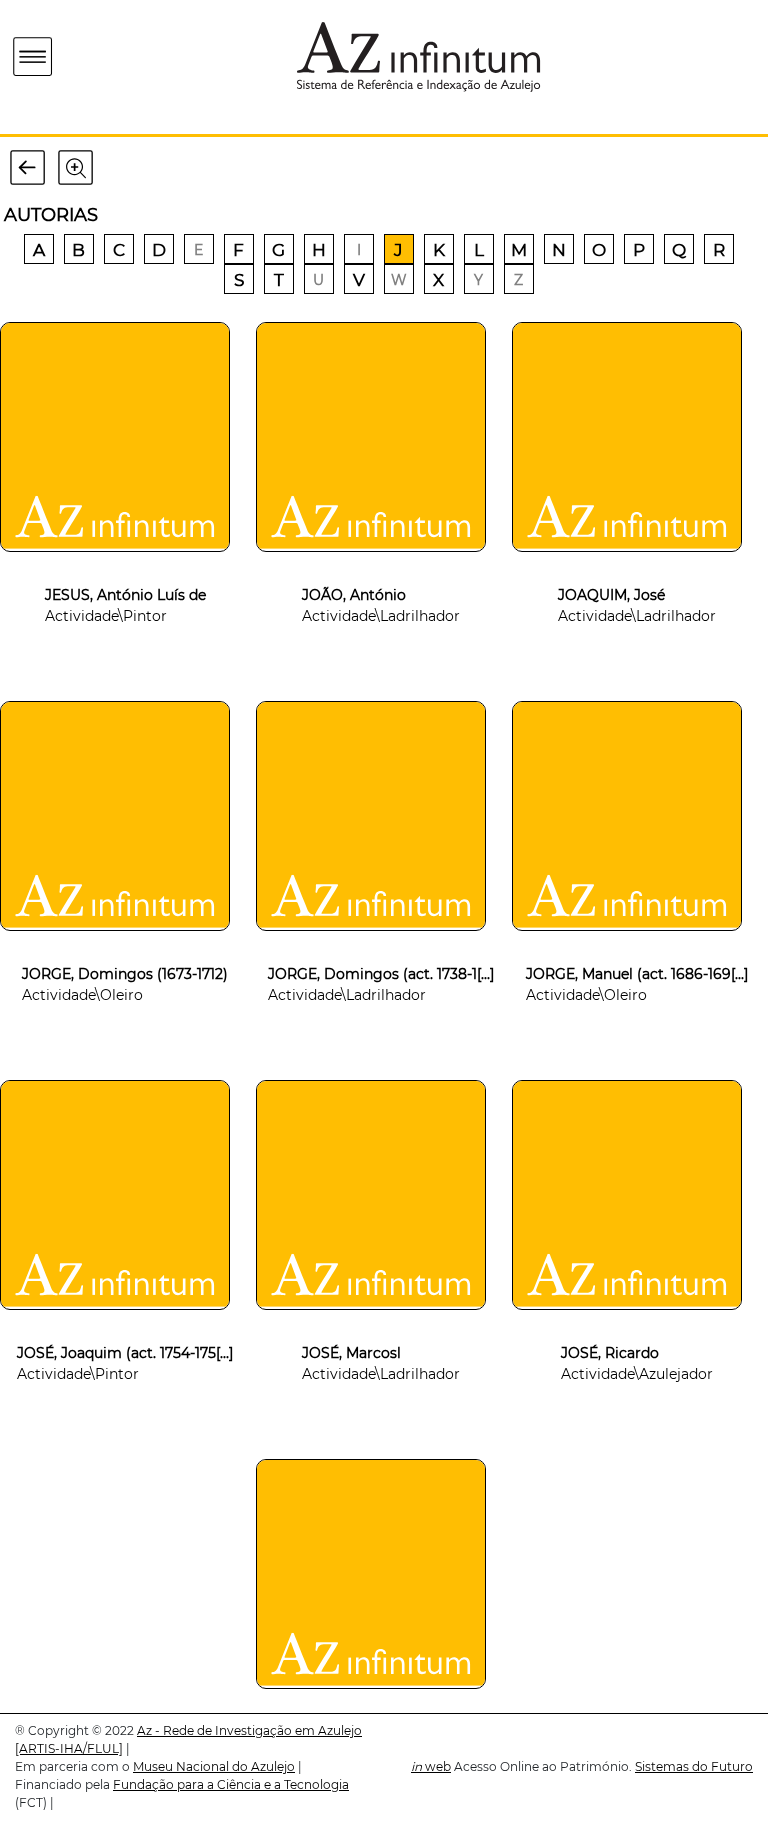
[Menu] (33, 57)
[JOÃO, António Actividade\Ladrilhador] (381, 562)
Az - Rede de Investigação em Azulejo (249, 1730)
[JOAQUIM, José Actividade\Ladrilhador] (637, 562)
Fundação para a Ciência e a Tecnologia (231, 1784)
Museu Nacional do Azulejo (214, 1766)
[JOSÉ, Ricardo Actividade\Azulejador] (637, 1320)
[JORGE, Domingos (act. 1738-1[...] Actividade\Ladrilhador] (381, 941)
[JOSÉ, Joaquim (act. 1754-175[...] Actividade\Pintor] (125, 1320)
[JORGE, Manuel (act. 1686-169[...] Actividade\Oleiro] (637, 941)
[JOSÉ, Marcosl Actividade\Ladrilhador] (381, 1320)
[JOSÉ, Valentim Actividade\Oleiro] (381, 1699)
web (431, 1766)
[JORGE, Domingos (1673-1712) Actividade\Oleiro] (125, 941)
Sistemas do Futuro (694, 1766)
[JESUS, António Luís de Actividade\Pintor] (125, 562)
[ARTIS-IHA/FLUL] (69, 1748)
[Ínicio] (148, 56)
